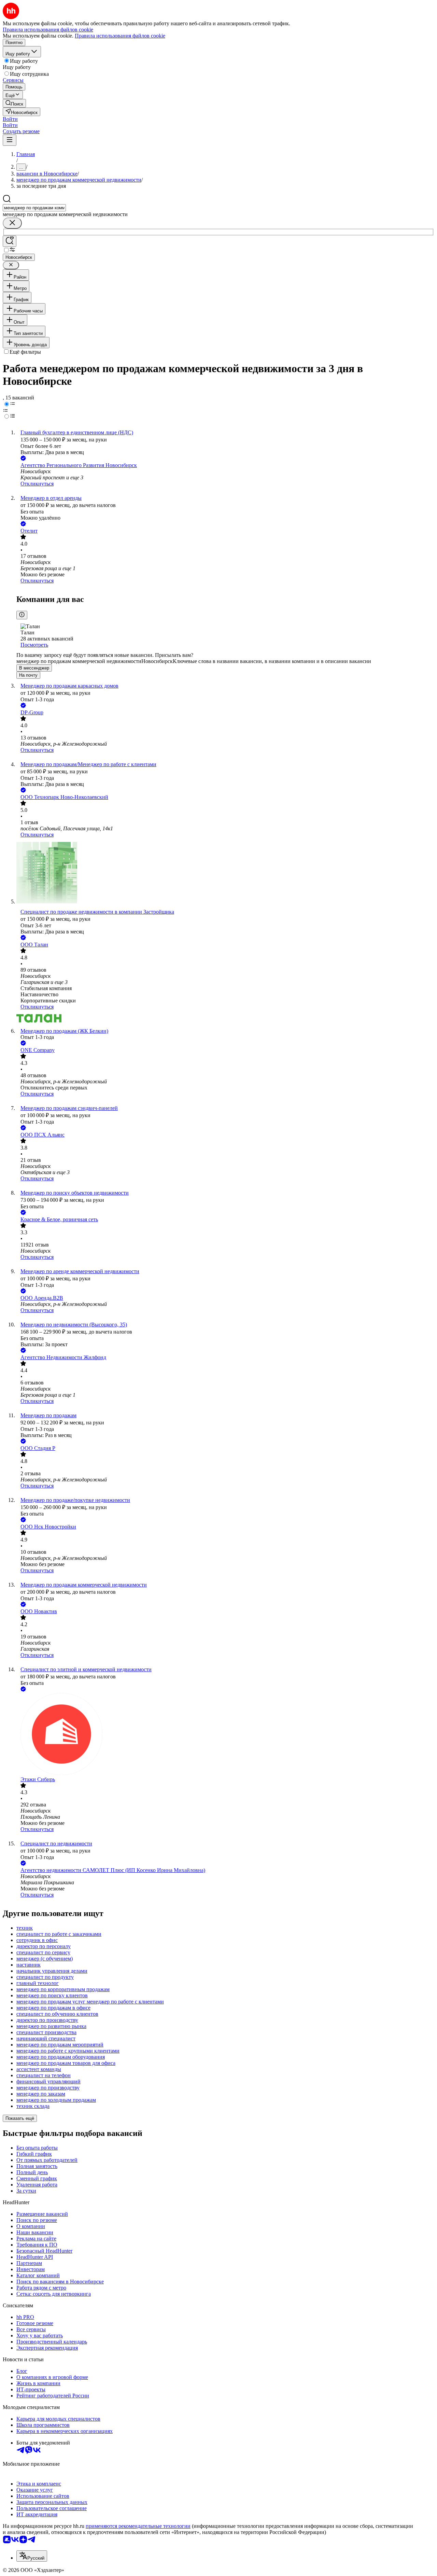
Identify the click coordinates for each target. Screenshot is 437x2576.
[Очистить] (12, 223)
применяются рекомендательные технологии (138, 2526)
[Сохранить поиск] (10, 241)
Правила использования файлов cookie (120, 36)
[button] (10, 119)
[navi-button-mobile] (10, 140)
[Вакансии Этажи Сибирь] (225, 1735)
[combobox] (34, 208)
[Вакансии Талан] (225, 1019)
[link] (14, 103)
